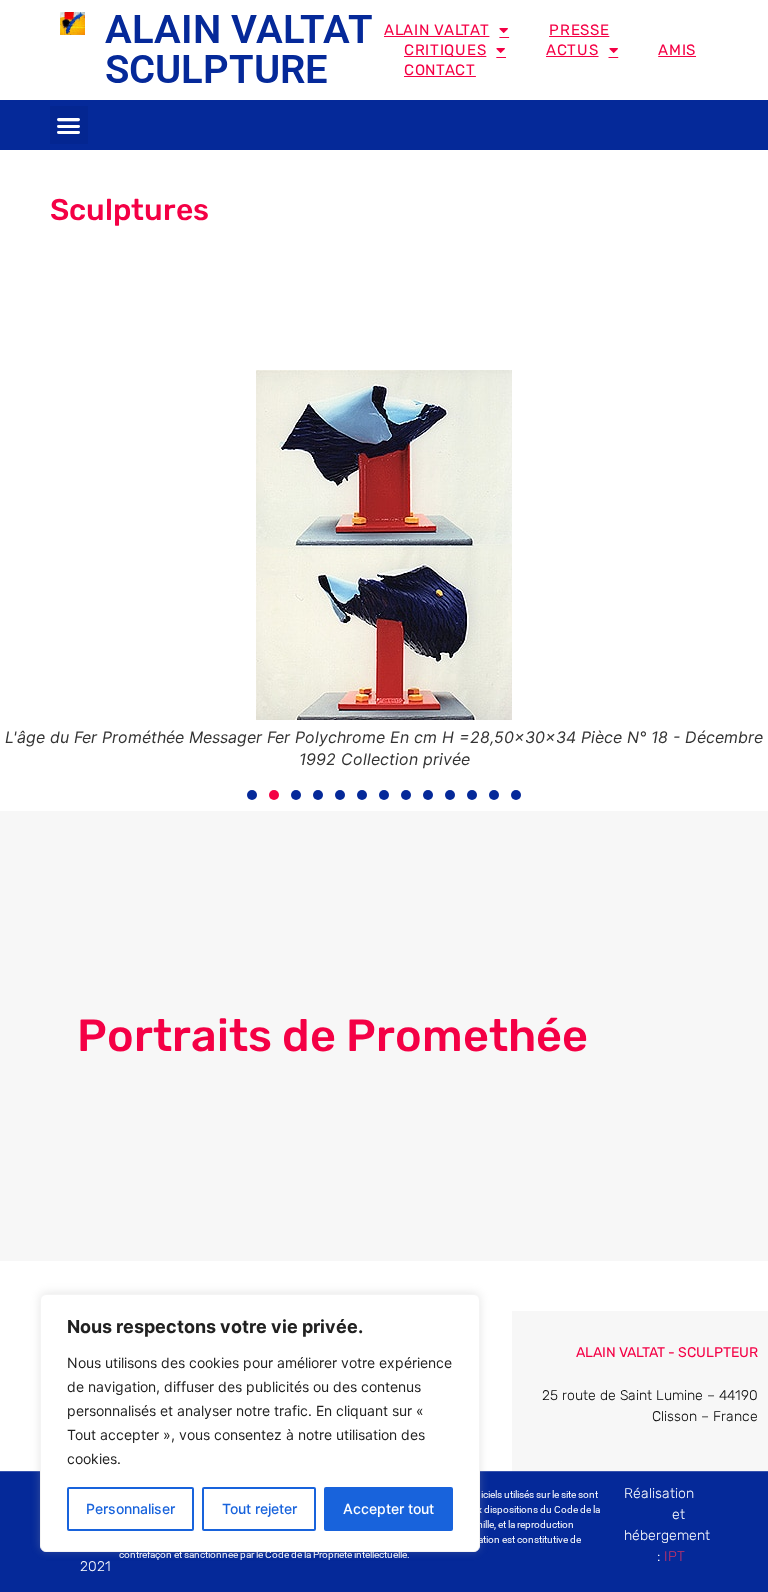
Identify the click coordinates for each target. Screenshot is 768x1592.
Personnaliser (130, 1508)
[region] (260, 1423)
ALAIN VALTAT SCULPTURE (238, 49)
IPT (674, 1556)
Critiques (445, 50)
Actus (572, 50)
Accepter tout (388, 1508)
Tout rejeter (259, 1508)
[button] (69, 125)
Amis (677, 50)
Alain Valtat (436, 30)
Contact (440, 70)
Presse (579, 30)
